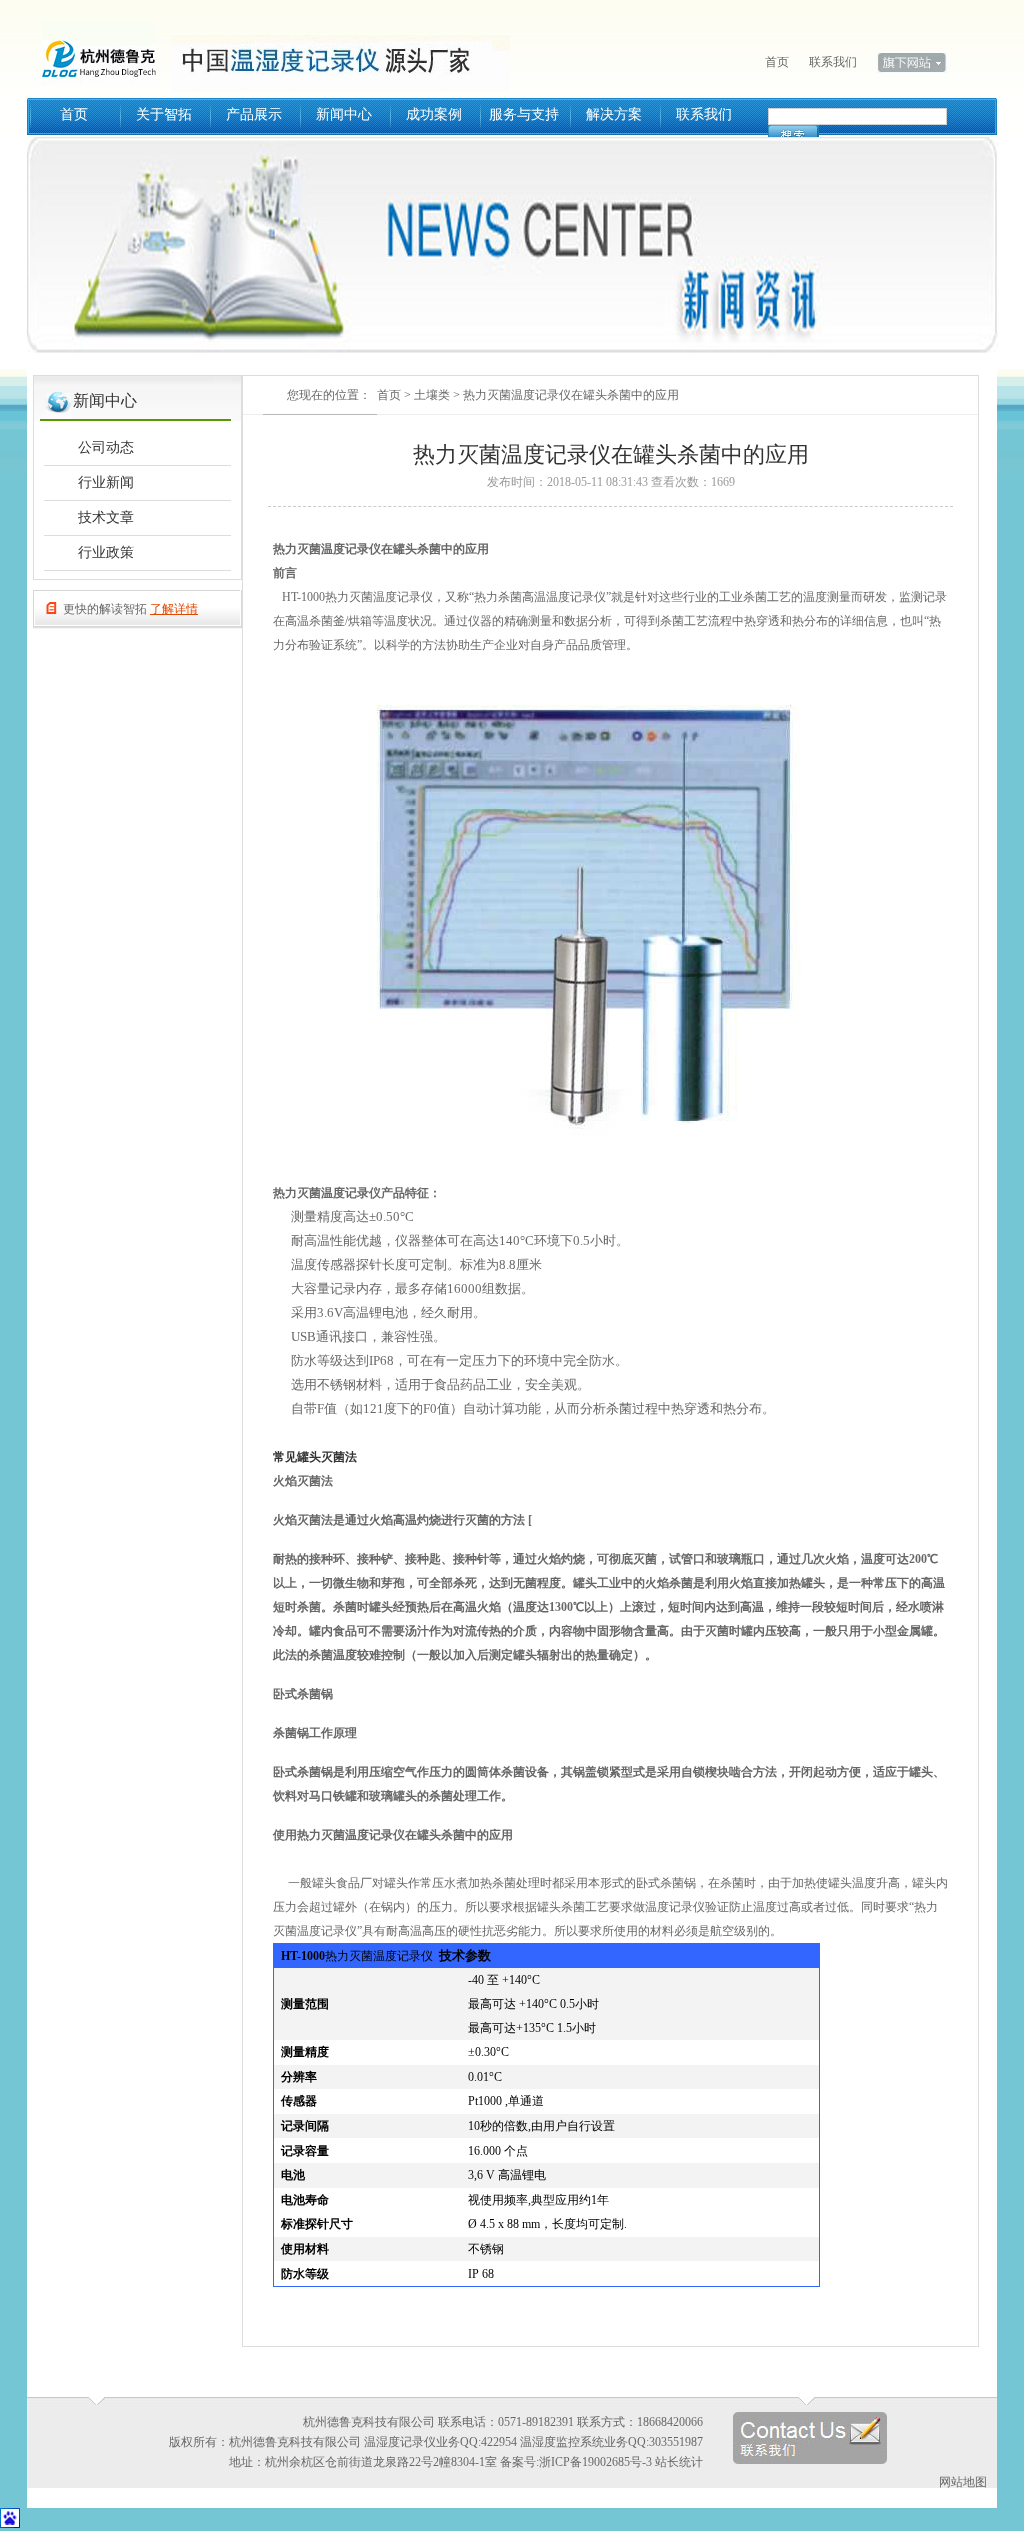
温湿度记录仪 (107, 50)
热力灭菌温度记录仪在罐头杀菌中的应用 (571, 395)
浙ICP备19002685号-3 (595, 2462)
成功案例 (434, 114)
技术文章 (106, 517)
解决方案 (614, 114)
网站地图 (963, 2482)
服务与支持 (524, 114)
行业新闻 (106, 482)
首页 (777, 62)
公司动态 (106, 447)
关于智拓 (164, 114)
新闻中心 (344, 114)
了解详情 (174, 609)
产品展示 (254, 114)
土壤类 (432, 395)
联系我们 (833, 62)
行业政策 (106, 552)
